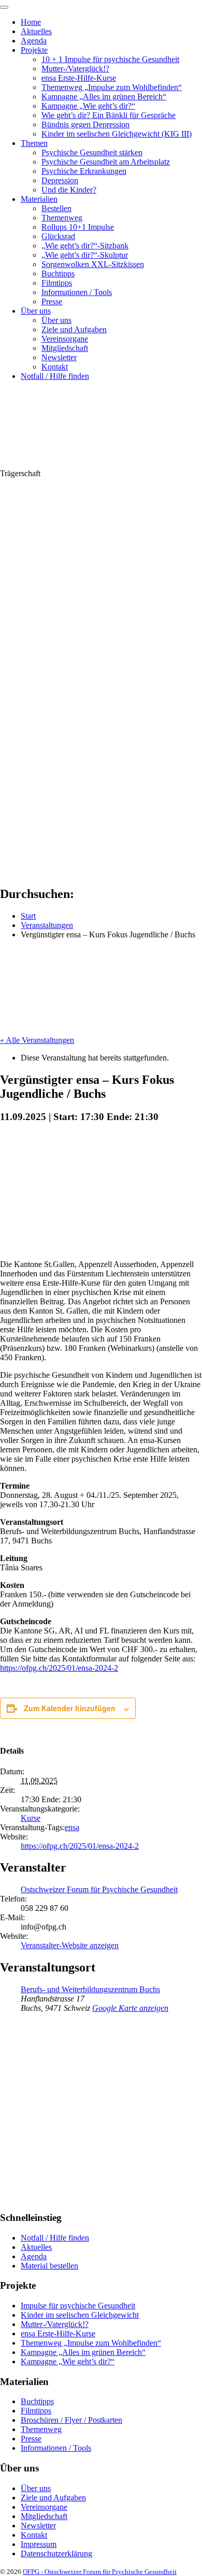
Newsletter (59, 357)
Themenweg (62, 218)
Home (31, 22)
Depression (60, 180)
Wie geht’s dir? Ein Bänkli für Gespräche (109, 115)
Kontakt (55, 367)
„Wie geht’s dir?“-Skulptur (85, 255)
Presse (52, 301)
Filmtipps (57, 283)
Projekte (34, 50)
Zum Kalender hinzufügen (70, 1708)
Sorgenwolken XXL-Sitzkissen (93, 264)
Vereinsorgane (65, 339)
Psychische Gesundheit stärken (92, 152)
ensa (72, 1827)
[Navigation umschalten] (4, 7)
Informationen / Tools (77, 292)
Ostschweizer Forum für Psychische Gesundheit (99, 1889)
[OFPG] (93, 464)
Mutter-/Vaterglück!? (75, 69)
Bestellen (56, 208)
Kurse (31, 1818)
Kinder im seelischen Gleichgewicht (80, 2315)
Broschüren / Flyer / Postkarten (71, 2420)
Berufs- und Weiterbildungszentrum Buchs (90, 1989)
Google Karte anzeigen (130, 2008)
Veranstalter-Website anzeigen (70, 1945)
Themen (34, 143)
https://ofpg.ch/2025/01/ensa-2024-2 (59, 1668)
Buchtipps (58, 274)
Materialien (39, 199)
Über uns (36, 311)
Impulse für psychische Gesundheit (78, 2306)
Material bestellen (49, 2266)
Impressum (39, 2544)
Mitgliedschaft (65, 348)
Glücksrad (58, 236)
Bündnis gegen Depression (85, 124)
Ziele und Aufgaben (74, 329)
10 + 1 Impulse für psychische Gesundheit (110, 59)
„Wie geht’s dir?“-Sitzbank (85, 246)
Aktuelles (36, 31)
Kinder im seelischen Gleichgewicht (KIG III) (117, 134)
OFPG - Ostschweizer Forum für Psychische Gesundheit (100, 2572)
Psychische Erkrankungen (84, 171)
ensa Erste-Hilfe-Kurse (79, 78)
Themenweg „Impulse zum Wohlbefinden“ (112, 87)
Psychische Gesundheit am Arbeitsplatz (106, 162)
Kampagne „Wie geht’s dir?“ (88, 106)
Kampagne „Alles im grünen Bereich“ (104, 97)
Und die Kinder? (69, 190)
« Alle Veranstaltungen (37, 1040)
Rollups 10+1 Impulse (78, 227)
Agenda (34, 41)
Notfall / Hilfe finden (55, 376)
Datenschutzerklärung (56, 2553)
